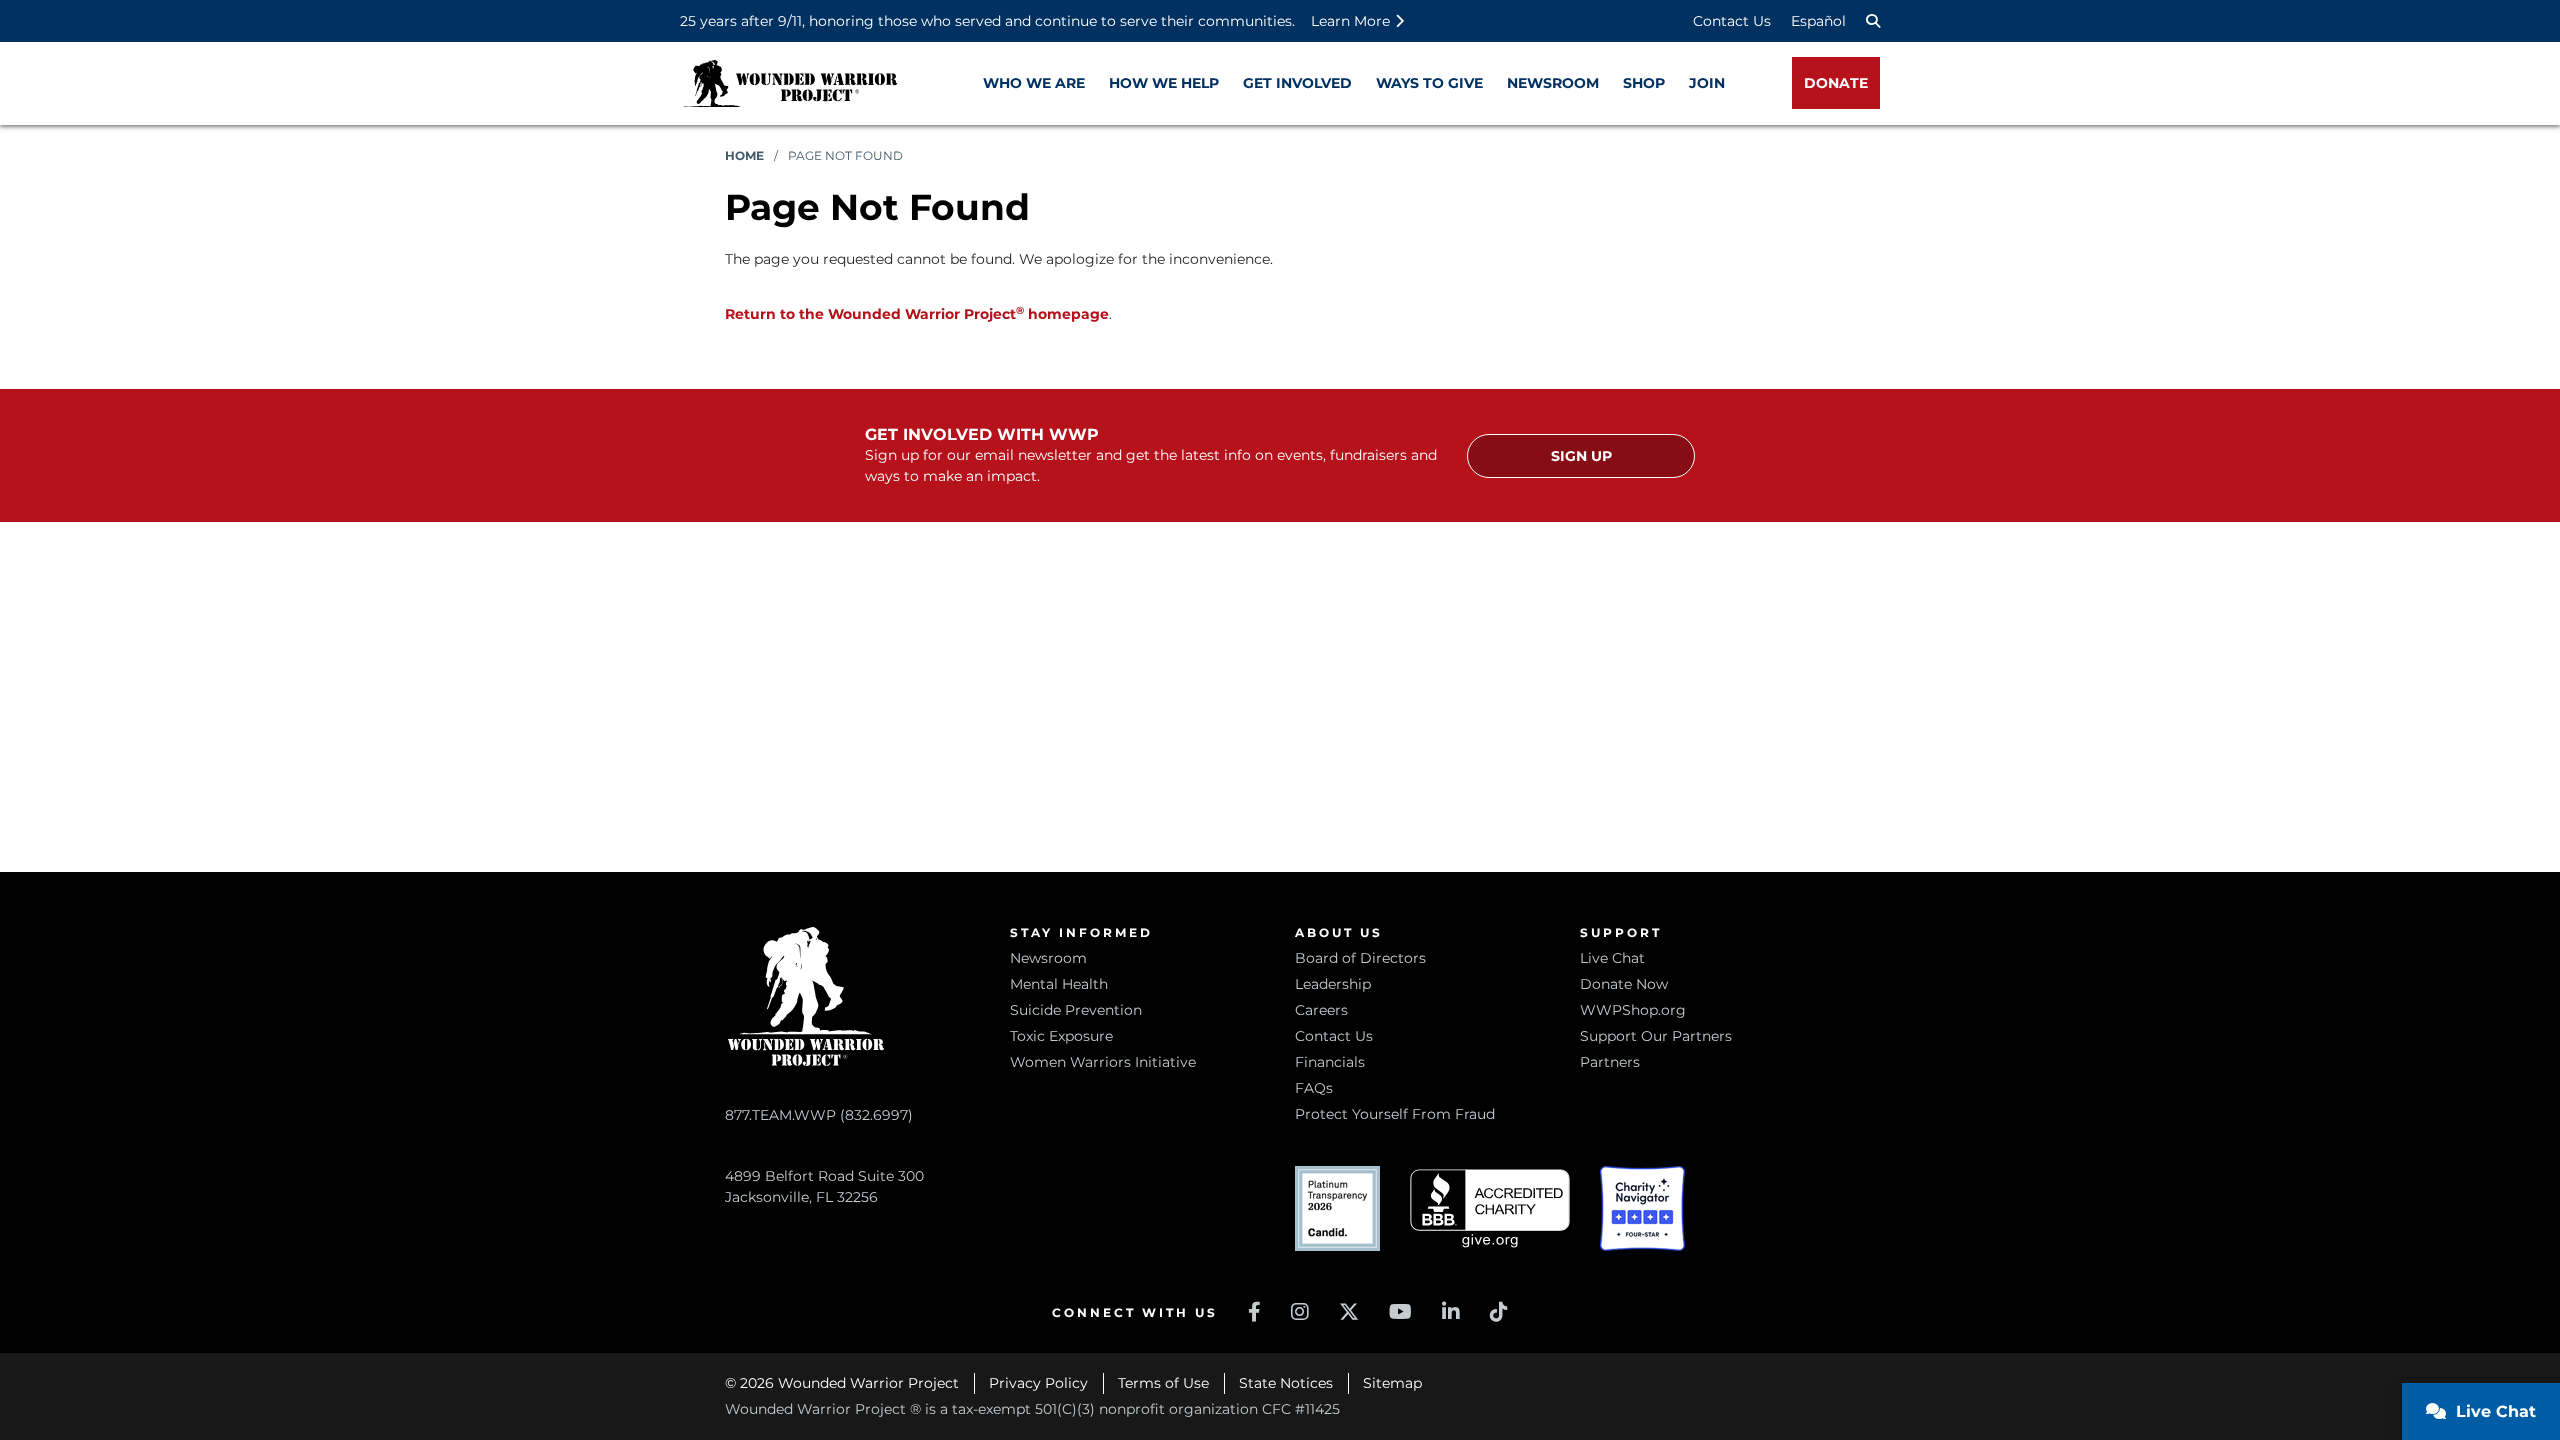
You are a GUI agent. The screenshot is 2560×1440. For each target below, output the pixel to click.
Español (1818, 21)
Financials (1330, 1062)
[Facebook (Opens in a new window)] (1254, 1312)
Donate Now (1624, 984)
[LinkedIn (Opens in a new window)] (1451, 1312)
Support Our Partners (1656, 1036)
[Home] (790, 83)
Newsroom (1048, 958)
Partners (1610, 1062)
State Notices (1286, 1383)
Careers (1321, 1010)
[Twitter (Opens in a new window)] (1349, 1312)
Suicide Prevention (1076, 1010)
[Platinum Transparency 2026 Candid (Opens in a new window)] (1337, 1208)
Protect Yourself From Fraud (1395, 1114)
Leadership (1333, 984)
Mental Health (1059, 984)
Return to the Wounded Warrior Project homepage (917, 314)
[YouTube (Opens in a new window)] (1400, 1312)
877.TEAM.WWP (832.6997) (819, 1115)
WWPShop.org (1633, 1010)
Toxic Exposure (1061, 1036)
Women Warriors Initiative (1103, 1062)
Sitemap (1392, 1383)
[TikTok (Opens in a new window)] (1499, 1312)
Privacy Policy (1038, 1383)
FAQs (1314, 1088)
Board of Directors (1360, 958)
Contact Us (1732, 21)
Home (744, 155)
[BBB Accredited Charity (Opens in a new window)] (1490, 1208)
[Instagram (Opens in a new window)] (1300, 1312)
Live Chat (1612, 958)
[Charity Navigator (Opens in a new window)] (1642, 1208)
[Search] (1873, 21)
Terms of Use (1163, 1383)
